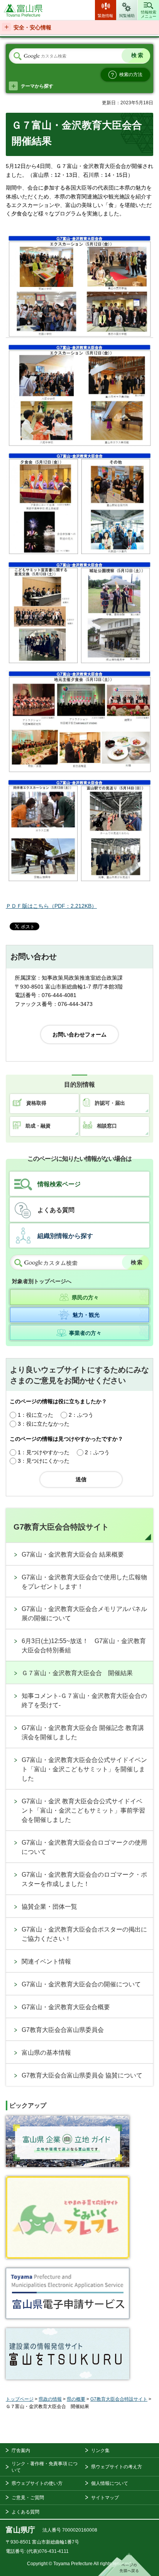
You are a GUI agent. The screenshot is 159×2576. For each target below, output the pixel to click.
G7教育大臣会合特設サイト (61, 1527)
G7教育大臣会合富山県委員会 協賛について (82, 2075)
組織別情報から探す (65, 1236)
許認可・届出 (110, 1103)
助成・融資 (38, 1126)
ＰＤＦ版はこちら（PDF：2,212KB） (51, 906)
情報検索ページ (59, 1184)
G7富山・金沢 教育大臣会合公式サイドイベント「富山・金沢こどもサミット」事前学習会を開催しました (83, 1810)
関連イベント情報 (46, 1961)
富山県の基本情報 (46, 2053)
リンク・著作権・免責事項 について (45, 2467)
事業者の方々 (85, 1333)
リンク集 (100, 2451)
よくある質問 (56, 1210)
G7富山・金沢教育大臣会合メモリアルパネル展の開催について (84, 1614)
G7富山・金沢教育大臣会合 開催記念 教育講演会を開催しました (83, 1732)
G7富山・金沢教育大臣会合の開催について (81, 1984)
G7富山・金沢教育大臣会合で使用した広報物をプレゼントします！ (84, 1582)
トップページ (20, 2399)
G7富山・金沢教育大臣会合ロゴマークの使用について (84, 1847)
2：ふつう (81, 1415)
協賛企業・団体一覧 (49, 1907)
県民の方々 (85, 1297)
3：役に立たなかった (44, 1424)
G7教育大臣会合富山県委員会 (63, 2030)
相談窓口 (107, 1126)
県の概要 (76, 2399)
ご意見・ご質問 (28, 2498)
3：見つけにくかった (44, 1461)
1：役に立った (36, 1415)
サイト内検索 (17, 56)
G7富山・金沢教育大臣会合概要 (66, 2007)
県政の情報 (50, 2399)
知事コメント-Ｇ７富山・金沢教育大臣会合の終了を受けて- (84, 1700)
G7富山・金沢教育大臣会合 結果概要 (73, 1554)
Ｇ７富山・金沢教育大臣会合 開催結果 (77, 1673)
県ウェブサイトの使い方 (37, 2483)
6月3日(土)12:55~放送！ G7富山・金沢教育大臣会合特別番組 (84, 1646)
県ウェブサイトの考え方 (117, 2467)
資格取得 (36, 1103)
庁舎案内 (21, 2451)
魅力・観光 (86, 1315)
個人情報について (110, 2483)
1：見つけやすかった (44, 1452)
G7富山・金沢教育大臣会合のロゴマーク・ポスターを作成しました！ (84, 1879)
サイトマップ (105, 2498)
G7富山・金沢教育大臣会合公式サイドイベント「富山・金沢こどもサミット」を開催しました (84, 1769)
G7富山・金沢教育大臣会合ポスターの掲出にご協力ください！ (84, 1934)
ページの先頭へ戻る (125, 2564)
